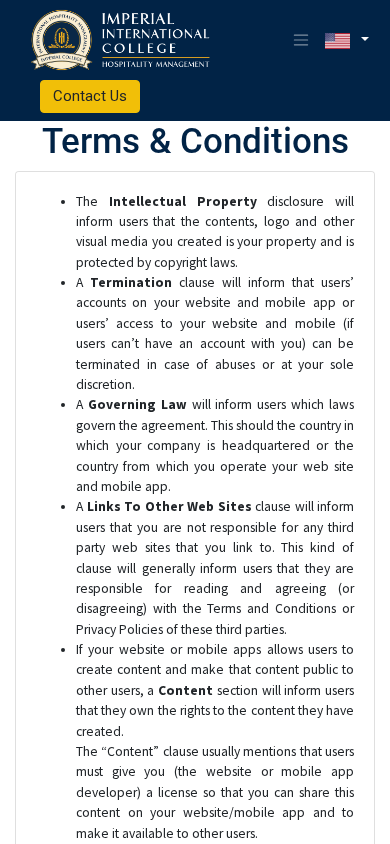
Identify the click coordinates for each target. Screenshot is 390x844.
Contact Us (90, 96)
